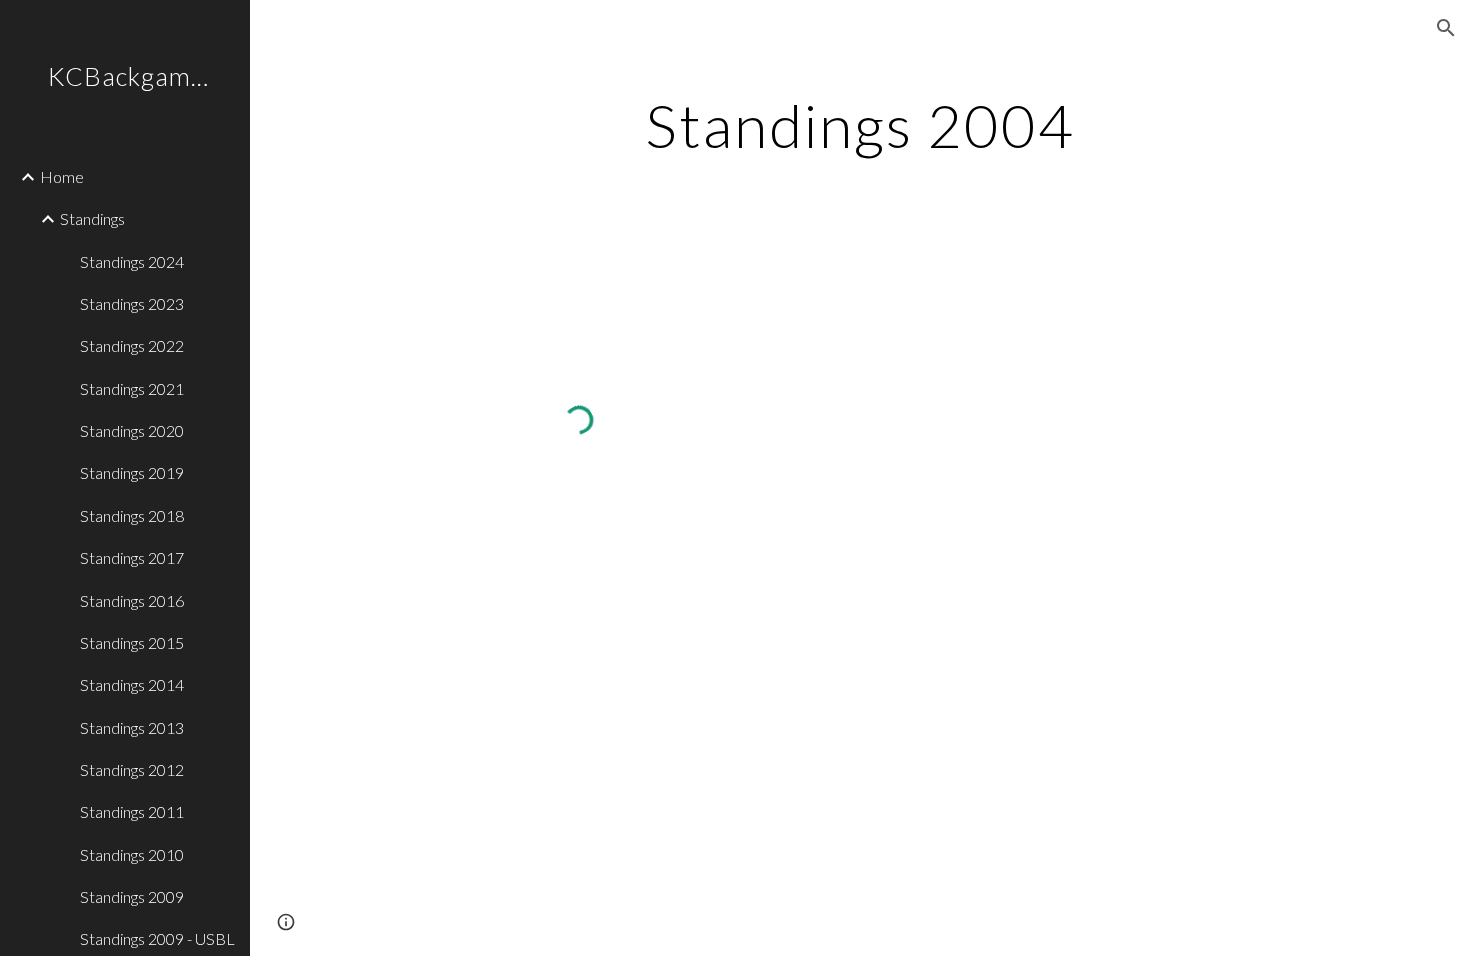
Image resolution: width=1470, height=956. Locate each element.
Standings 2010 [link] (132, 854)
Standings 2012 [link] (132, 769)
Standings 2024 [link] (132, 261)
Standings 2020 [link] (132, 430)
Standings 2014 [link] (132, 684)
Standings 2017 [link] (132, 557)
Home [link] (62, 176)
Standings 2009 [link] (132, 896)
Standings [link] (92, 218)
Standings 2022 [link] (132, 345)
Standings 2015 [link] (132, 642)
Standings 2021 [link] (132, 388)
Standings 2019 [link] (132, 472)
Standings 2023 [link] (132, 303)
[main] (860, 125)
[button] (1446, 28)
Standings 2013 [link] (132, 727)
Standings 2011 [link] (132, 811)
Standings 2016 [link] (132, 600)
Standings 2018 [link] (132, 515)
